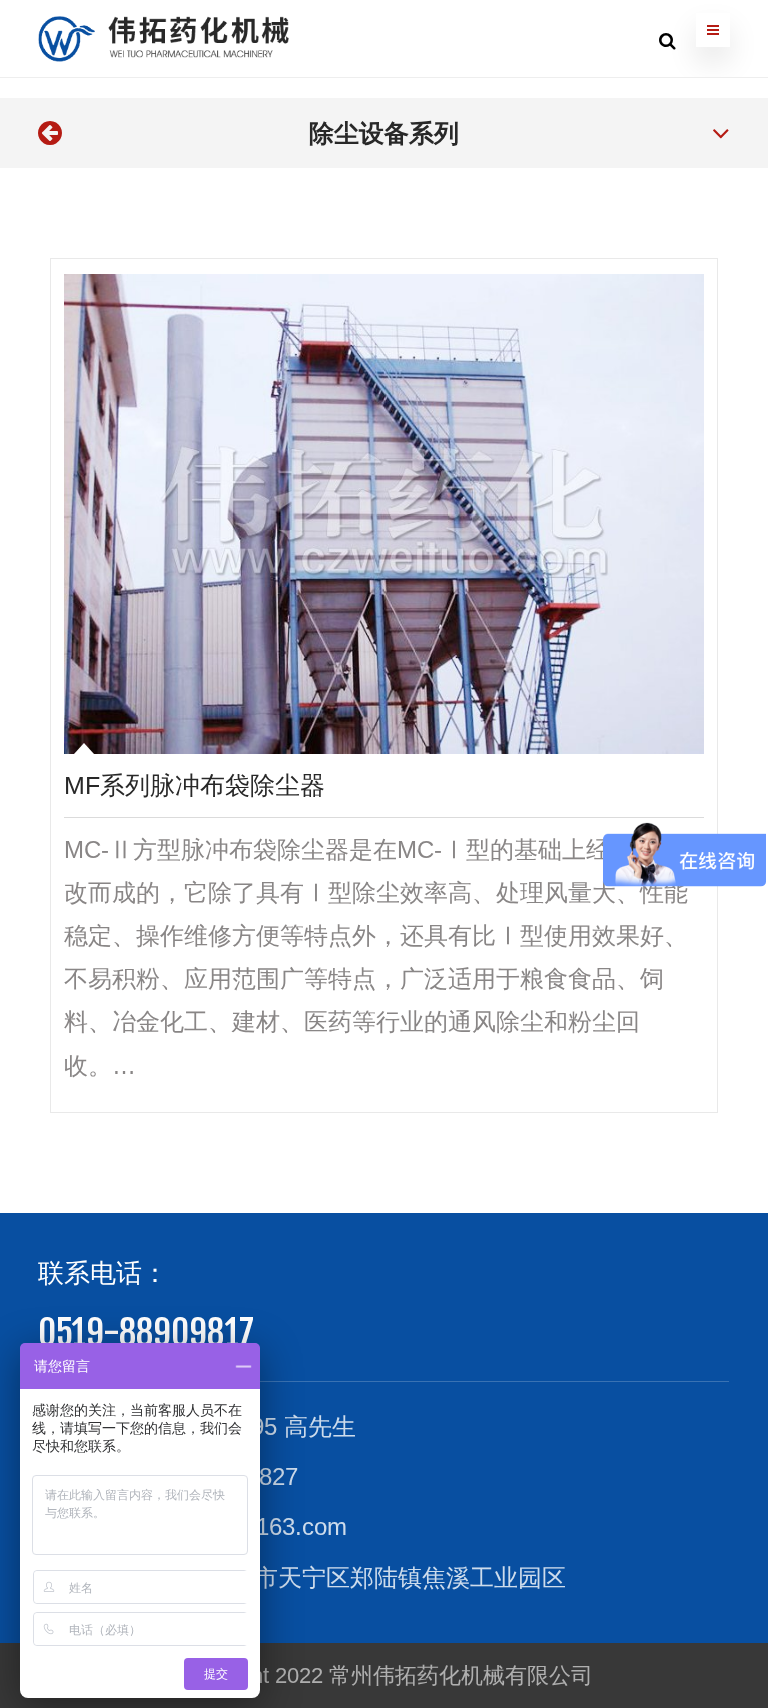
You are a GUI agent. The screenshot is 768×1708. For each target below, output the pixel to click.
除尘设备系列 (384, 133)
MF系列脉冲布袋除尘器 (194, 785)
